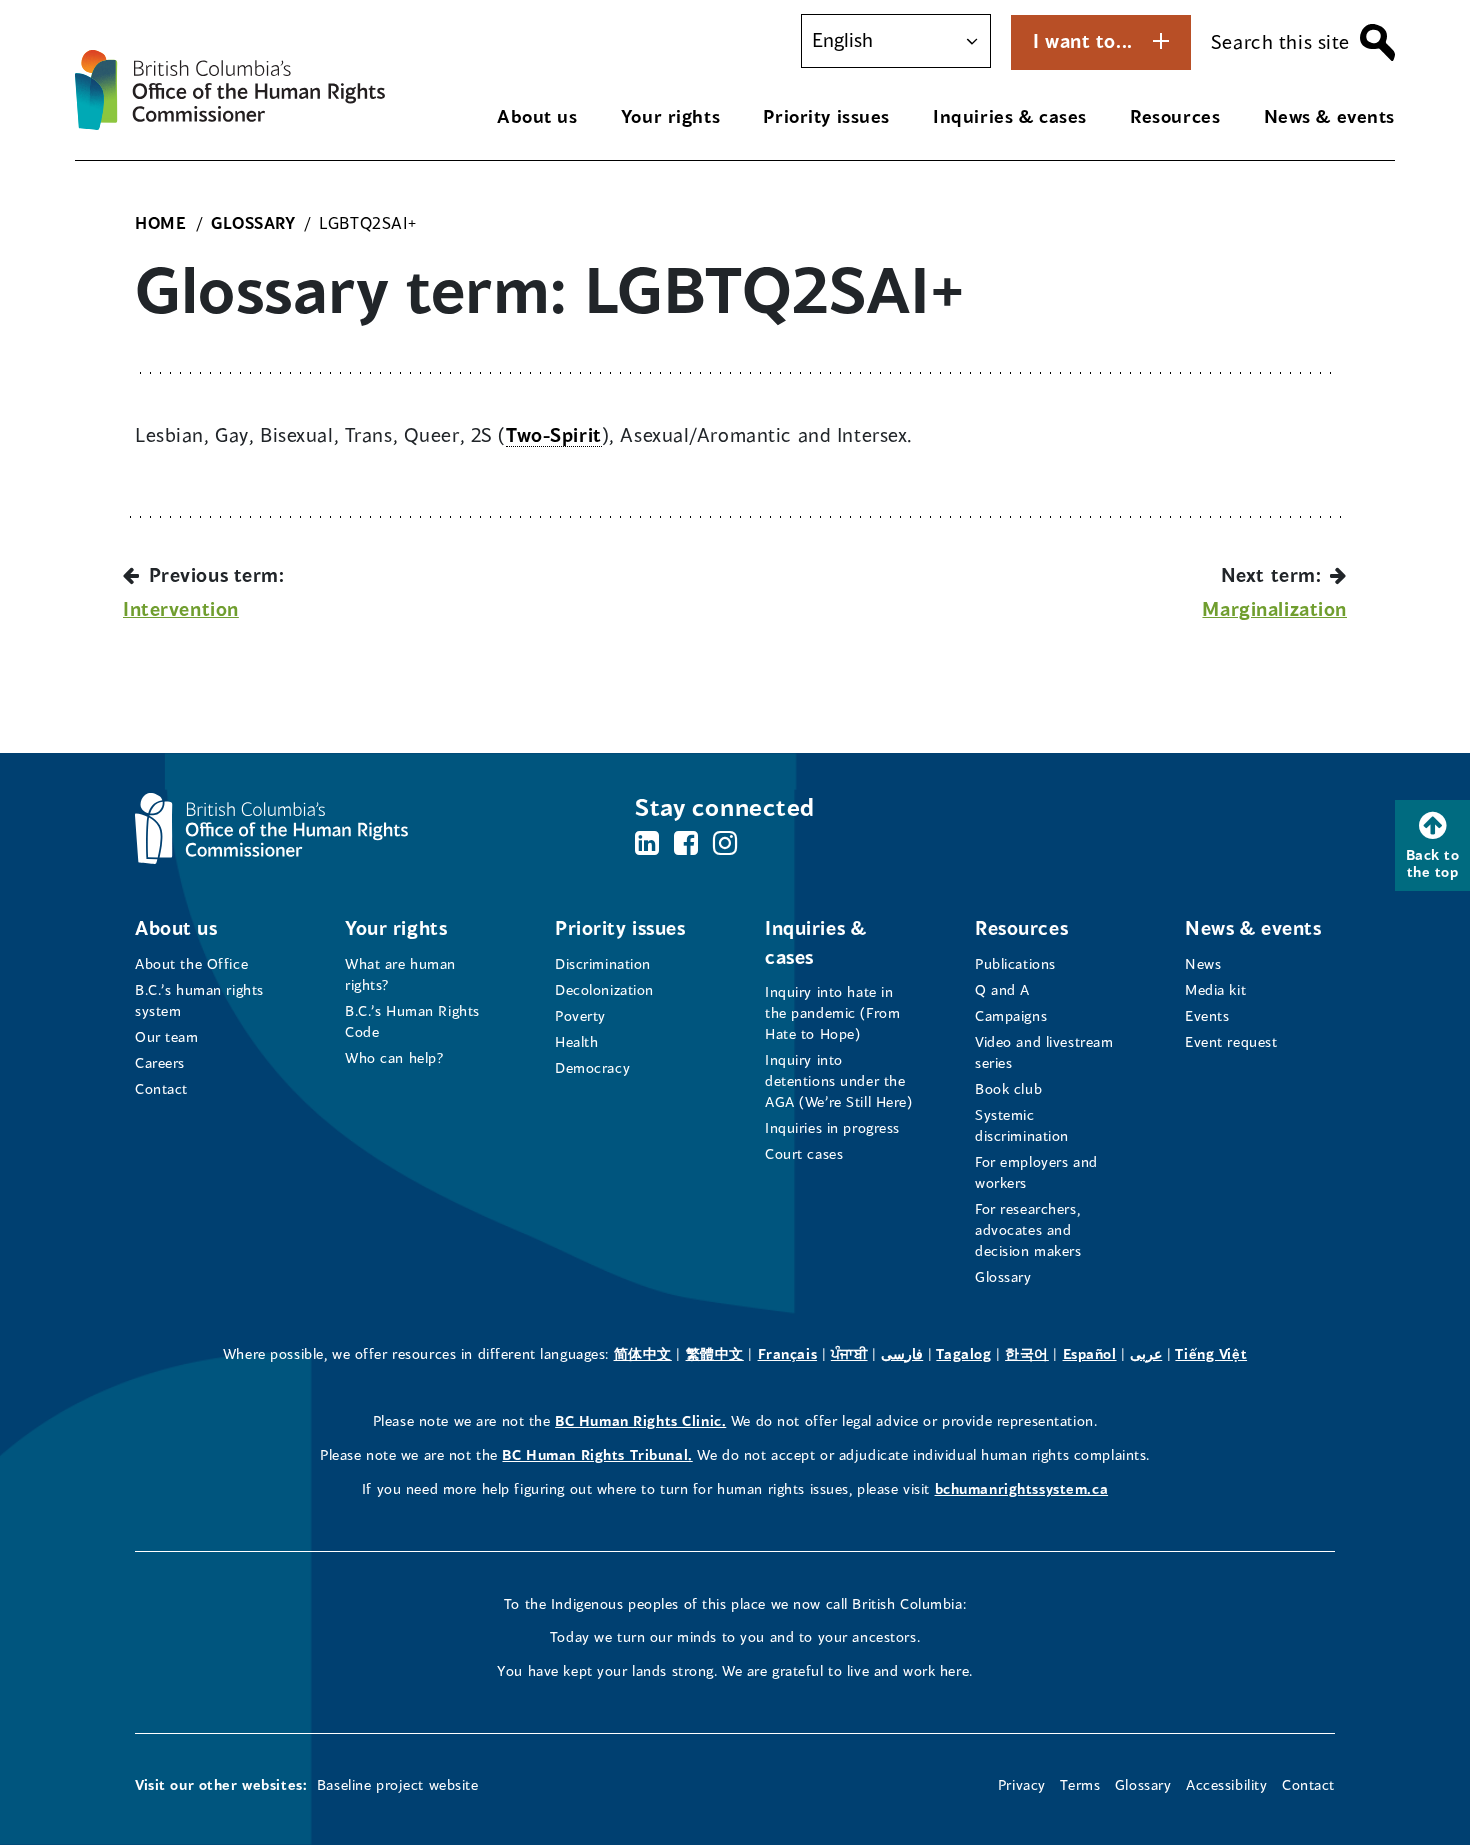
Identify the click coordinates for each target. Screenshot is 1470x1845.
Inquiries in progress (832, 1127)
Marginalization (1274, 608)
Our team (167, 1036)
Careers (160, 1062)
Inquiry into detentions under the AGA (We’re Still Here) (839, 1080)
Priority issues (826, 116)
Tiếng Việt (1211, 1353)
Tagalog (963, 1353)
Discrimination (603, 963)
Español (1090, 1353)
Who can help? (394, 1057)
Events (1207, 1015)
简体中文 (643, 1353)
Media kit (1215, 989)
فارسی (902, 1353)
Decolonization (604, 989)
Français (788, 1353)
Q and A (1002, 989)
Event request (1231, 1041)
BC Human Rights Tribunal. (597, 1454)
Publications (1015, 963)
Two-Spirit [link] (554, 434)
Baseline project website (398, 1784)
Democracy (592, 1067)
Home (160, 222)
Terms (1080, 1784)
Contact (161, 1088)
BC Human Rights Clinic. (640, 1420)
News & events (1329, 116)
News (1203, 963)
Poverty (580, 1015)
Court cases (804, 1153)
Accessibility (1226, 1784)
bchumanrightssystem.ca (1022, 1488)
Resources (1175, 116)
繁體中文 (715, 1353)
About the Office (191, 963)
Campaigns (1011, 1015)
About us (537, 116)
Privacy (1022, 1784)
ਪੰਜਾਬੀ (849, 1353)
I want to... (1083, 40)
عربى (1146, 1353)
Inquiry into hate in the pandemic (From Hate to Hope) (832, 1012)
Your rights (670, 116)
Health (576, 1041)
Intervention (181, 608)
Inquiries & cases (1010, 116)
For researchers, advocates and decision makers (1028, 1229)
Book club (1008, 1088)
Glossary (1003, 1276)
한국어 (1027, 1353)
